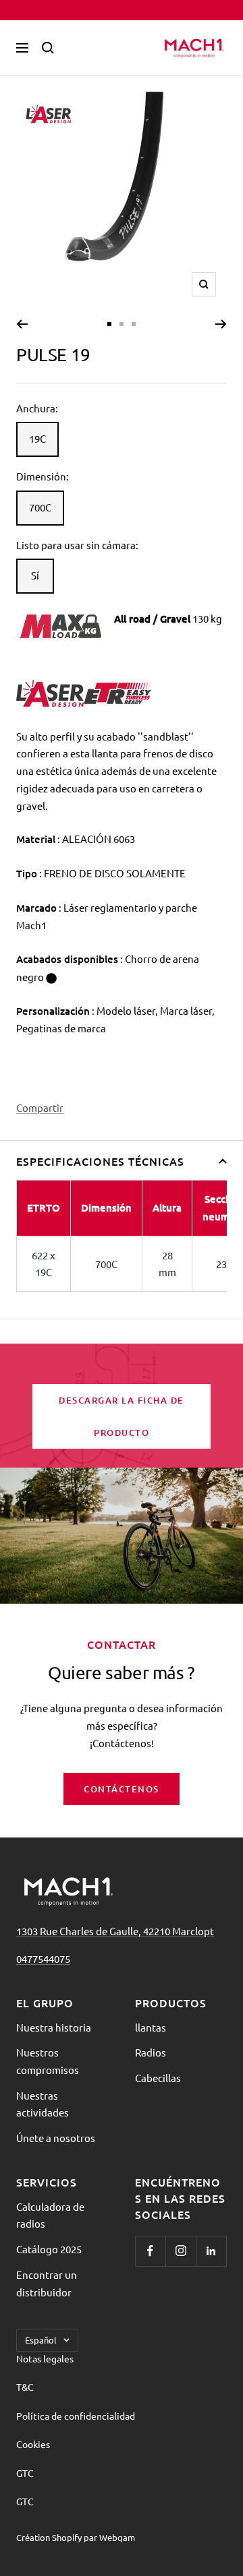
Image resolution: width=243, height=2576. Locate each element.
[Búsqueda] (48, 48)
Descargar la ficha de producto (122, 1416)
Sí (35, 575)
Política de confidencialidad (76, 2416)
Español (41, 2340)
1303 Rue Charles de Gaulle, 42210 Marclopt (115, 1931)
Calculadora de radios (50, 2215)
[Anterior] (22, 324)
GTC (25, 2473)
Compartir (40, 1107)
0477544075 (43, 1958)
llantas (151, 2027)
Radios (151, 2052)
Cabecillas (158, 2078)
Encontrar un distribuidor (47, 2283)
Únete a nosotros (56, 2138)
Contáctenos (122, 1789)
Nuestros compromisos (48, 2061)
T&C (25, 2387)
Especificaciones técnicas (100, 1161)
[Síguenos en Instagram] (181, 2251)
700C (40, 507)
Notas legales (45, 2358)
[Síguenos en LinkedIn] (211, 2251)
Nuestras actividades (43, 2104)
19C (37, 438)
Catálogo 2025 (49, 2249)
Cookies (33, 2444)
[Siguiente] (221, 324)
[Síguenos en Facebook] (150, 2251)
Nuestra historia (54, 2027)
